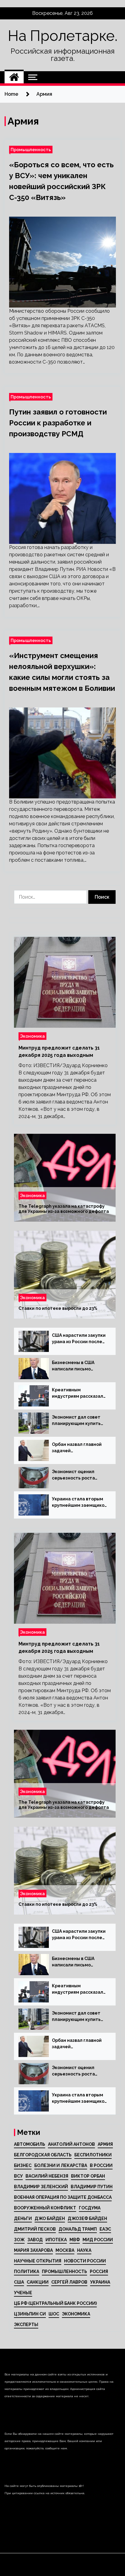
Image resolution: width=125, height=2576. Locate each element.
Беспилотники (93, 2155)
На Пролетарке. (63, 36)
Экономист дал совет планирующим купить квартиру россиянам (76, 1421)
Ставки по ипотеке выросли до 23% (58, 1308)
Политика (27, 2271)
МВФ (75, 2240)
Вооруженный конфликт (45, 2208)
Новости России (85, 2261)
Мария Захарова (33, 2250)
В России (101, 2165)
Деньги (23, 2218)
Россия (99, 2271)
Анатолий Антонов (71, 2144)
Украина (100, 2282)
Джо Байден (50, 2218)
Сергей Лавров (69, 2282)
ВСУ (18, 2176)
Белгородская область (43, 2155)
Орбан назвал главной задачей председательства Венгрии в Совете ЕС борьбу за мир (77, 1448)
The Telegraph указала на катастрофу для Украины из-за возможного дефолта (64, 1209)
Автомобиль (30, 2144)
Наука (84, 2250)
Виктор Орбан (88, 2176)
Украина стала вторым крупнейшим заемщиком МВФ (80, 1503)
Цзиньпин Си (30, 2314)
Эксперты (26, 2325)
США (19, 2282)
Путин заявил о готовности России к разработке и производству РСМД (58, 423)
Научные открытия (38, 2261)
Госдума (90, 2208)
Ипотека (56, 2240)
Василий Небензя (47, 2176)
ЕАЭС (105, 2229)
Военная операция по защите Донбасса (63, 2197)
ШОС (54, 2314)
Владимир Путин (92, 2187)
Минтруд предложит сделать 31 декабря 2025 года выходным (59, 1052)
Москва (65, 2250)
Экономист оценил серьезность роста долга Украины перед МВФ (76, 1475)
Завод (35, 2240)
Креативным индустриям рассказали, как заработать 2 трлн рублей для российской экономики (79, 1393)
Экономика (32, 1036)
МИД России (98, 2240)
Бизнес (23, 2165)
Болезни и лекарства (61, 2165)
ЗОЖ (19, 2240)
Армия (105, 2144)
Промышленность (31, 150)
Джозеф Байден (87, 2218)
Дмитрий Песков (35, 2229)
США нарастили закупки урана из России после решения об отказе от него (79, 1339)
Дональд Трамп (78, 2229)
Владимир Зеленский (41, 2187)
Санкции (38, 2282)
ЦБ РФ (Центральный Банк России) (55, 2303)
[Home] (14, 77)
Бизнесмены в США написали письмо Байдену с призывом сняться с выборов (75, 1366)
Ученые (23, 2293)
